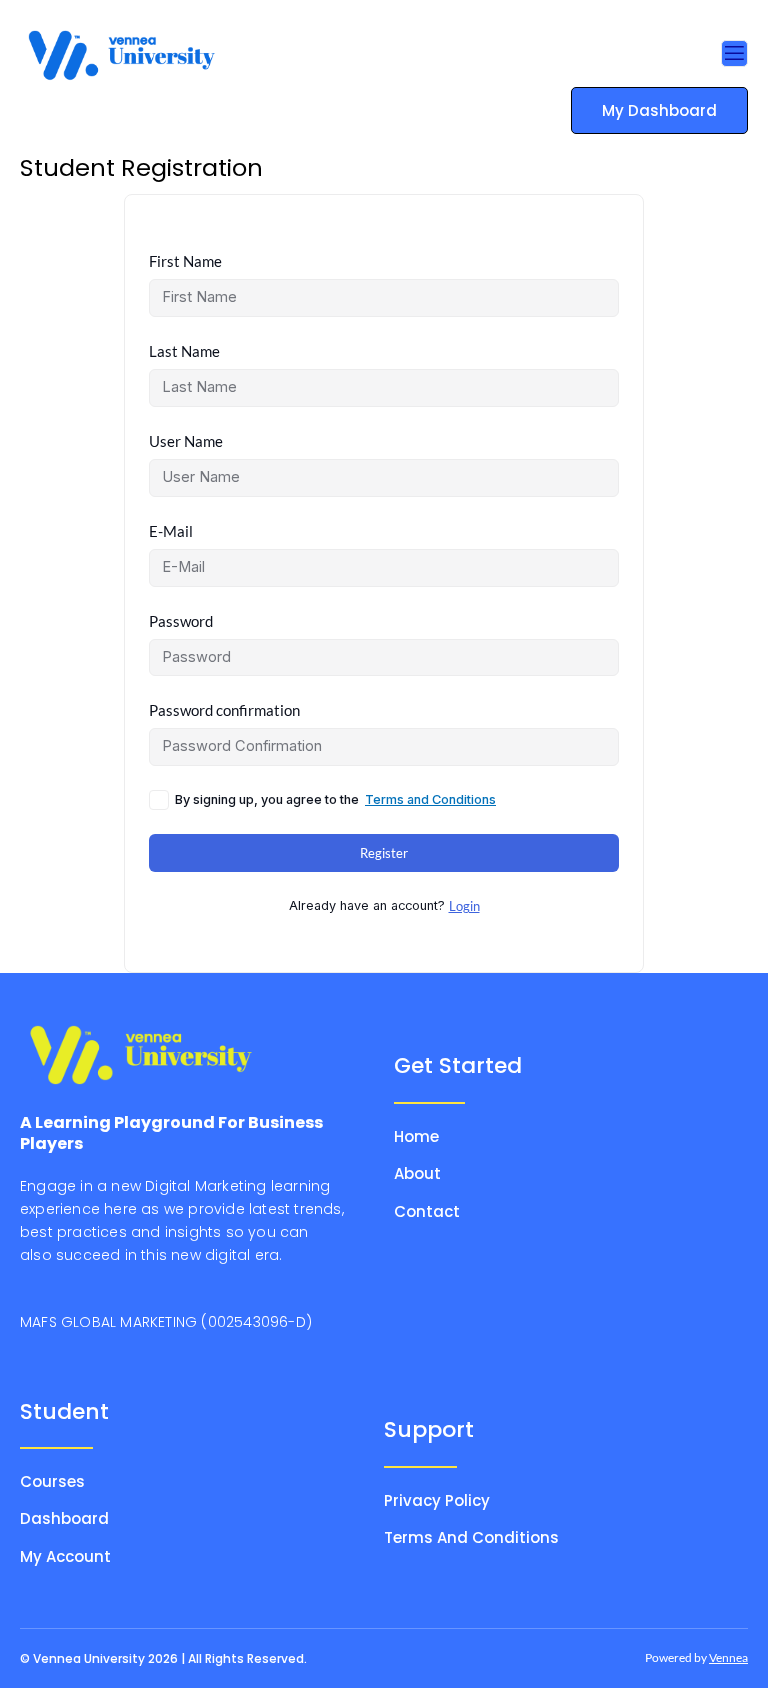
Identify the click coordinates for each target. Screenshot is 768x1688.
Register (384, 853)
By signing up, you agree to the (335, 799)
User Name (186, 441)
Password (181, 621)
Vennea (728, 1657)
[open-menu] (734, 54)
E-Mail (171, 531)
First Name (185, 261)
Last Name (184, 351)
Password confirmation (224, 710)
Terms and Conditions (430, 799)
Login (464, 906)
